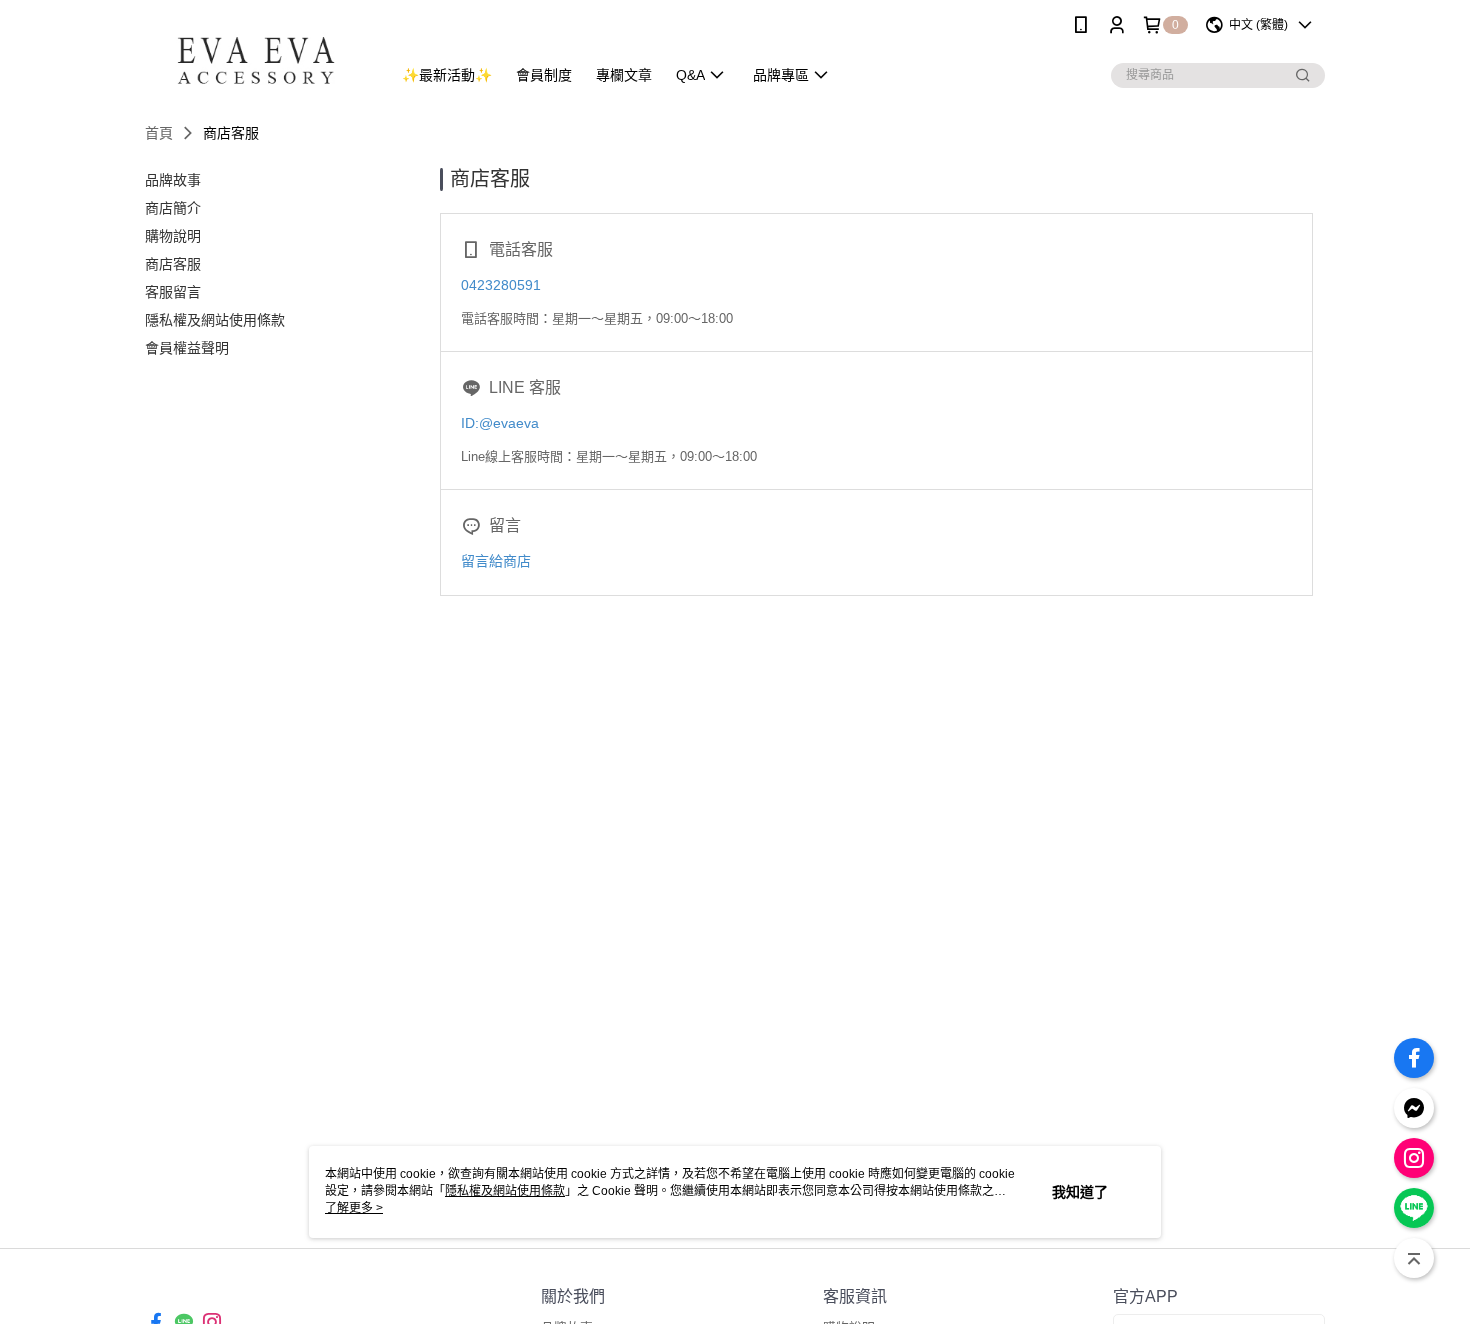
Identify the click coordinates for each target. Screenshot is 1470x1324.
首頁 (159, 133)
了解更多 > (354, 1208)
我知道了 (1080, 1192)
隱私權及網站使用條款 (505, 1191)
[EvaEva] (256, 52)
